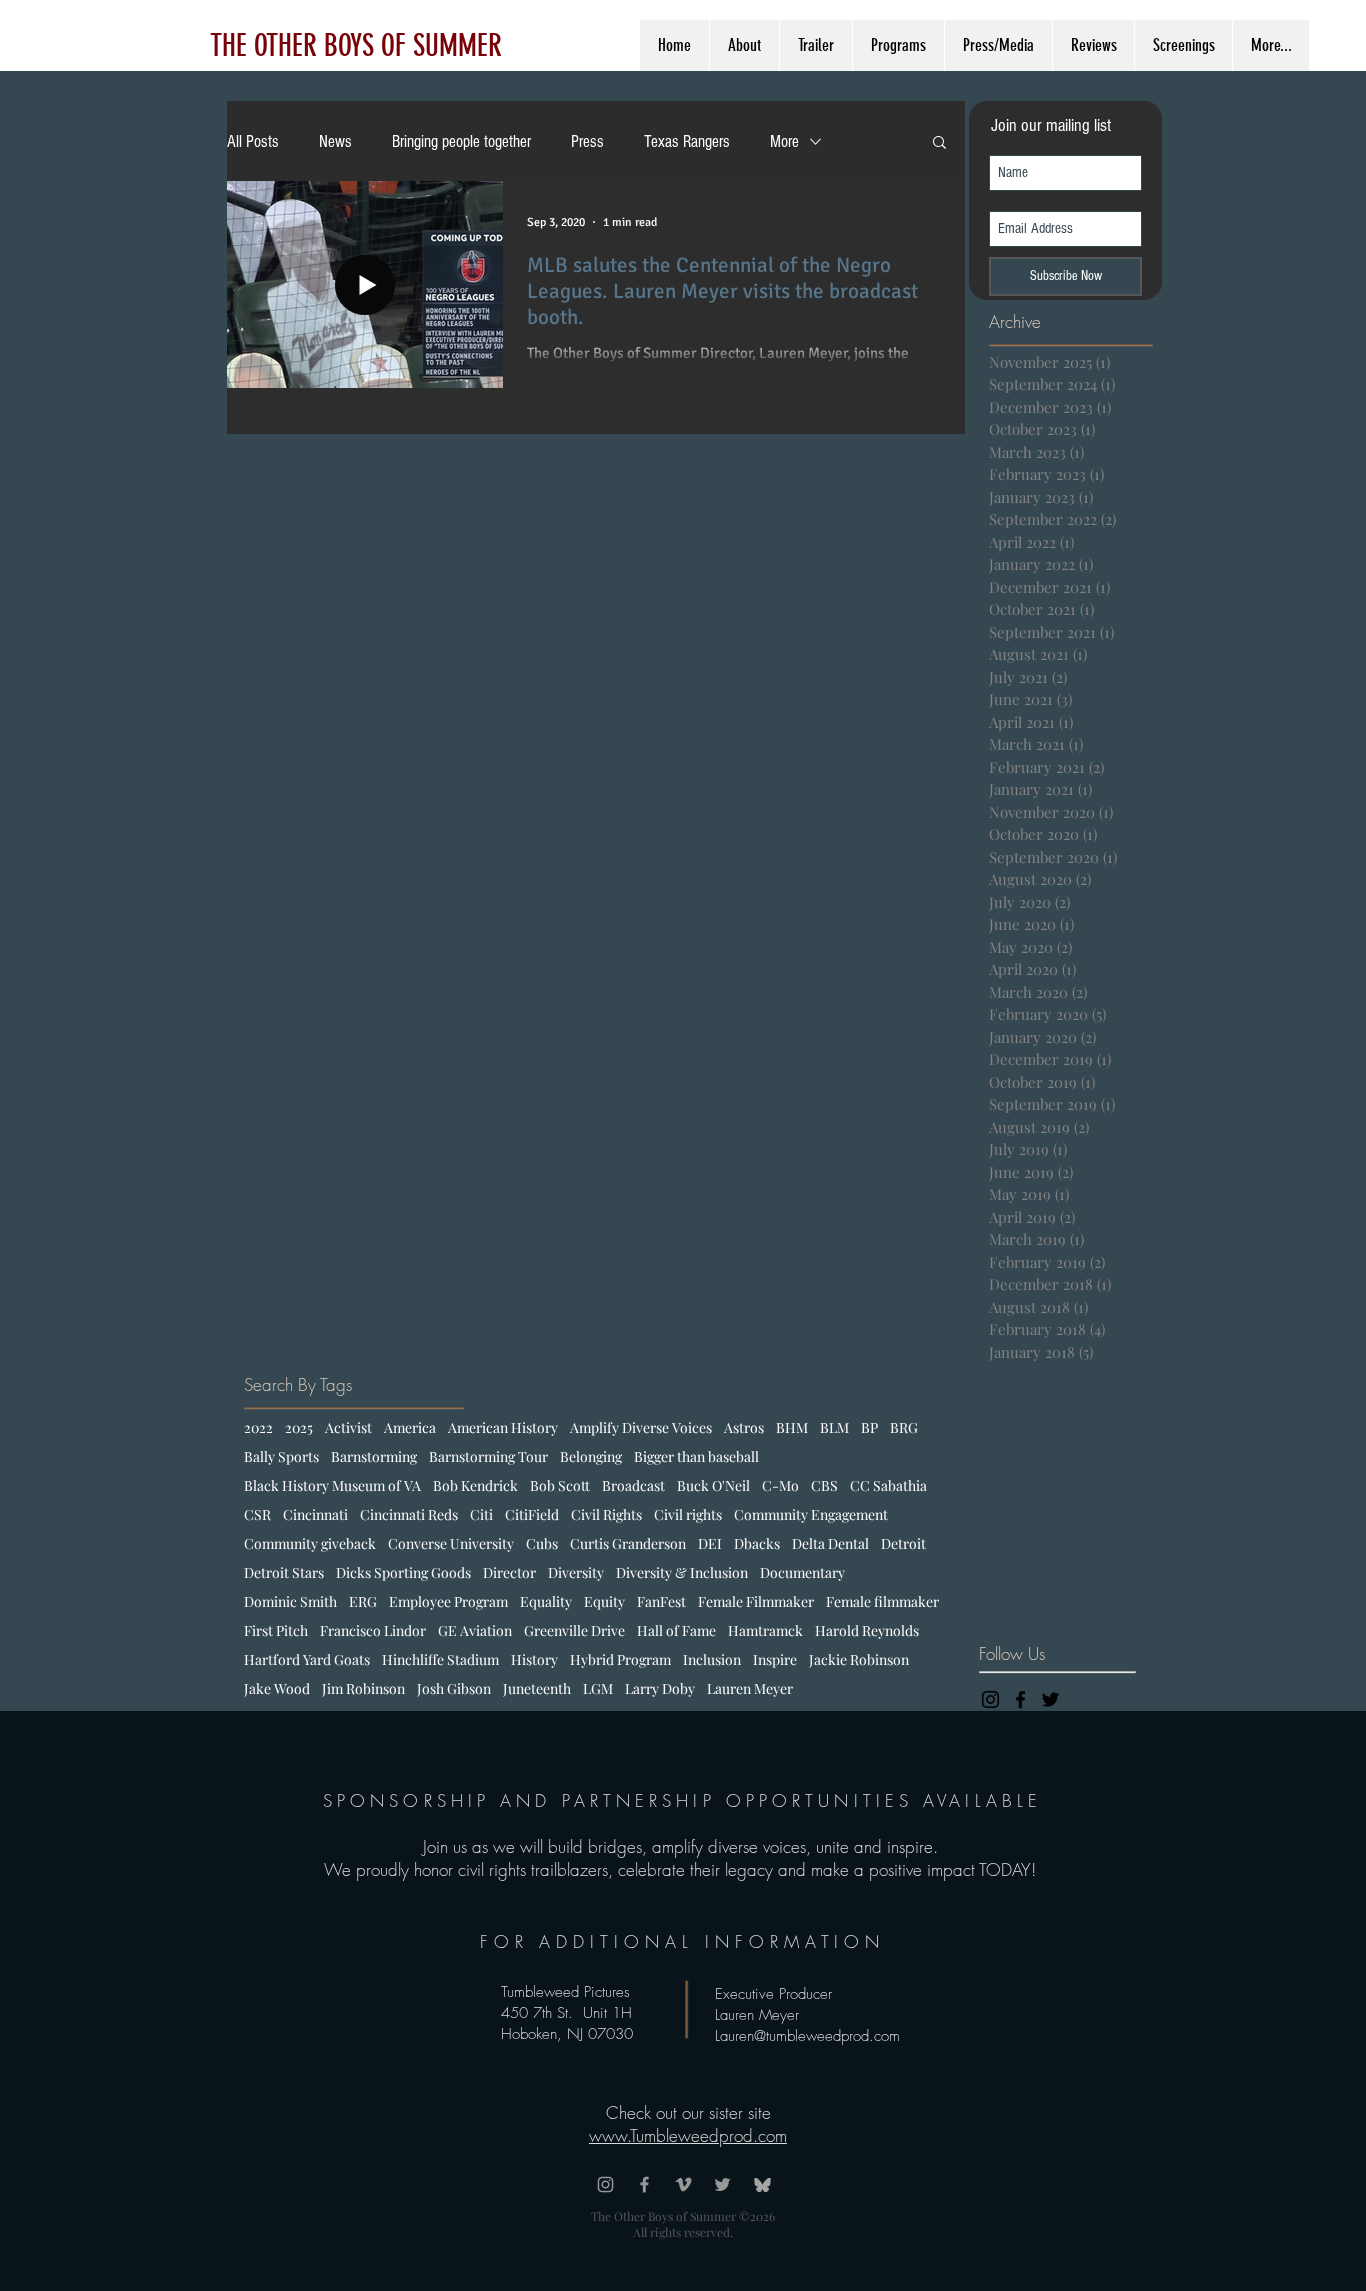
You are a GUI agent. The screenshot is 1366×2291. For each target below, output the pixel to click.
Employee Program (448, 1601)
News (335, 141)
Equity (604, 1601)
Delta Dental (830, 1543)
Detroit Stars (284, 1572)
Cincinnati (315, 1514)
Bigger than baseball (696, 1456)
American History (503, 1427)
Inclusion (712, 1659)
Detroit (903, 1543)
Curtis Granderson (628, 1543)
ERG (363, 1601)
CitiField (532, 1514)
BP (869, 1427)
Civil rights (688, 1514)
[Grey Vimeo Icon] (683, 2184)
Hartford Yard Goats (307, 1659)
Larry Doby (660, 1688)
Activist (348, 1427)
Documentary (802, 1572)
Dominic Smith (290, 1601)
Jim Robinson (363, 1688)
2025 (299, 1427)
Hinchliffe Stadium (440, 1659)
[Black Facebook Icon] (1020, 1699)
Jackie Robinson (859, 1659)
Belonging (591, 1456)
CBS (824, 1485)
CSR (257, 1514)
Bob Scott (560, 1485)
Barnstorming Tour (488, 1456)
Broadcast (633, 1485)
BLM (834, 1427)
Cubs (542, 1543)
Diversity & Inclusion (682, 1572)
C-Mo (780, 1485)
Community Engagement (811, 1514)
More (784, 141)
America (410, 1427)
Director (509, 1572)
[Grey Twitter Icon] (722, 2184)
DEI (710, 1543)
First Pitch (276, 1630)
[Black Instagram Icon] (990, 1699)
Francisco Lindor (373, 1630)
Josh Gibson (454, 1688)
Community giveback (310, 1543)
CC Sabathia (888, 1485)
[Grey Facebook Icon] (644, 2184)
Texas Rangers (687, 141)
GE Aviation (475, 1630)
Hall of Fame (676, 1630)
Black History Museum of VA (332, 1485)
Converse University (451, 1543)
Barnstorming (374, 1456)
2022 (258, 1427)
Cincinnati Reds (409, 1514)
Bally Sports (281, 1456)
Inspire (775, 1659)
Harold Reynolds (867, 1630)
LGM (598, 1688)
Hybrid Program (620, 1659)
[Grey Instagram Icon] (605, 2184)
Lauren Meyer (750, 1688)
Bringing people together (461, 141)
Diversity (576, 1572)
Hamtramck (765, 1630)
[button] (939, 143)
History (534, 1659)
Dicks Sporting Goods (403, 1572)
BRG (904, 1427)
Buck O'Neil (713, 1485)
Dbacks (757, 1543)
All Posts (253, 141)
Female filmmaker (882, 1601)
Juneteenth (537, 1688)
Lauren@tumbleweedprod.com (807, 2036)
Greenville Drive (574, 1630)
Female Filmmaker (756, 1601)
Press (587, 141)
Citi (481, 1514)
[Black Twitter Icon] (1050, 1699)
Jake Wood (277, 1688)
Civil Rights (606, 1514)
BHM (792, 1427)
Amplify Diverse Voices (641, 1427)
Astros (744, 1427)
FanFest (661, 1601)
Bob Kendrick (475, 1485)
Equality (546, 1601)
